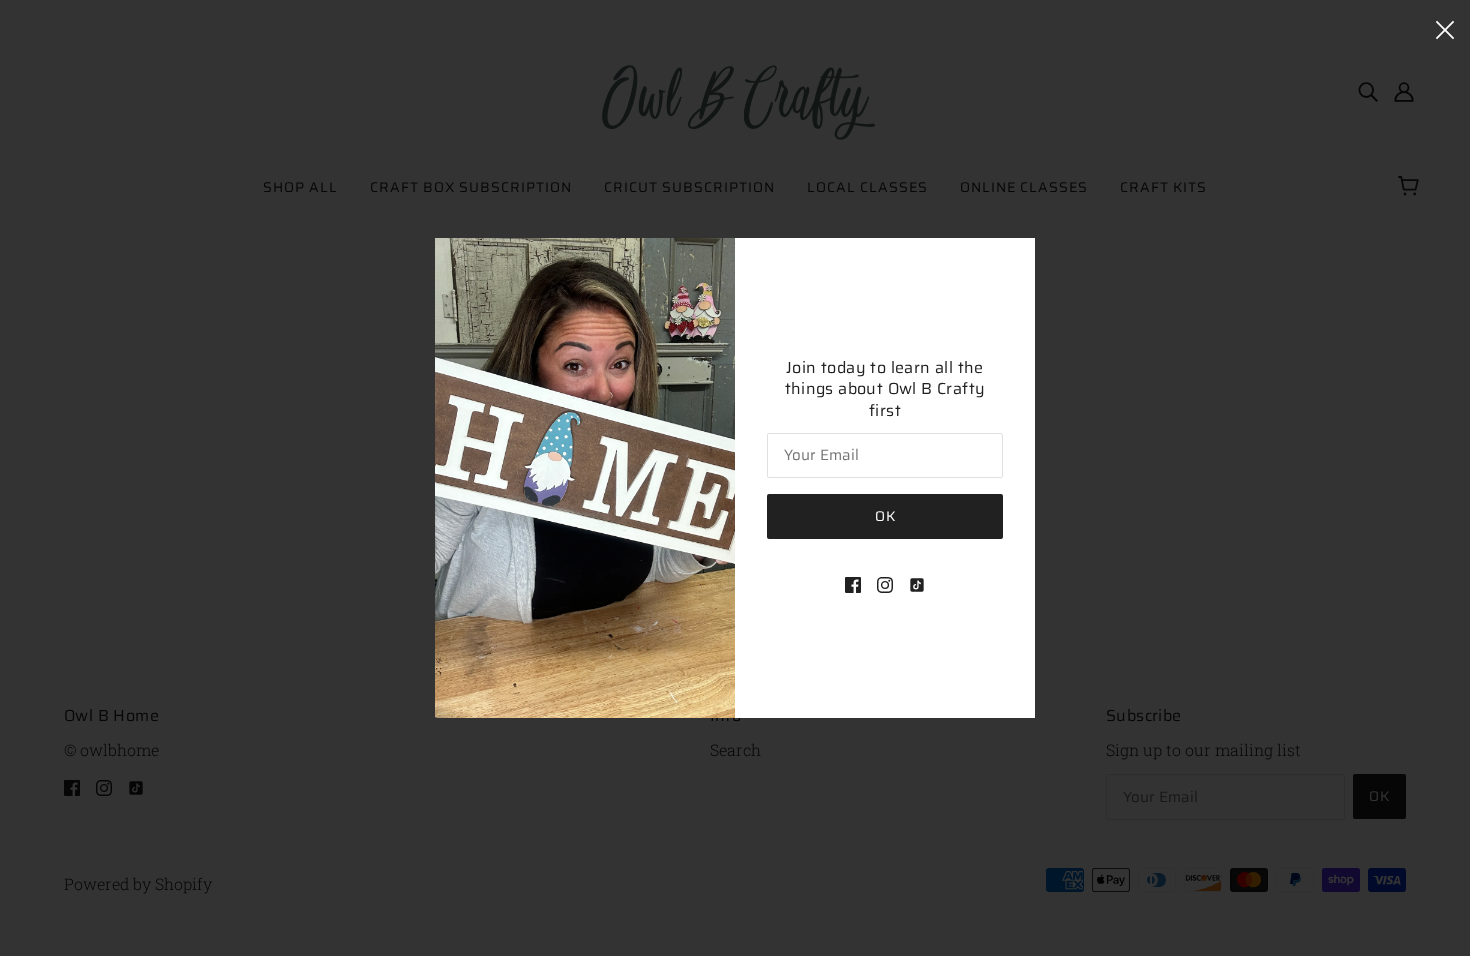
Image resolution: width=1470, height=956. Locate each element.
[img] (853, 583)
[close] (1445, 27)
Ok (885, 516)
